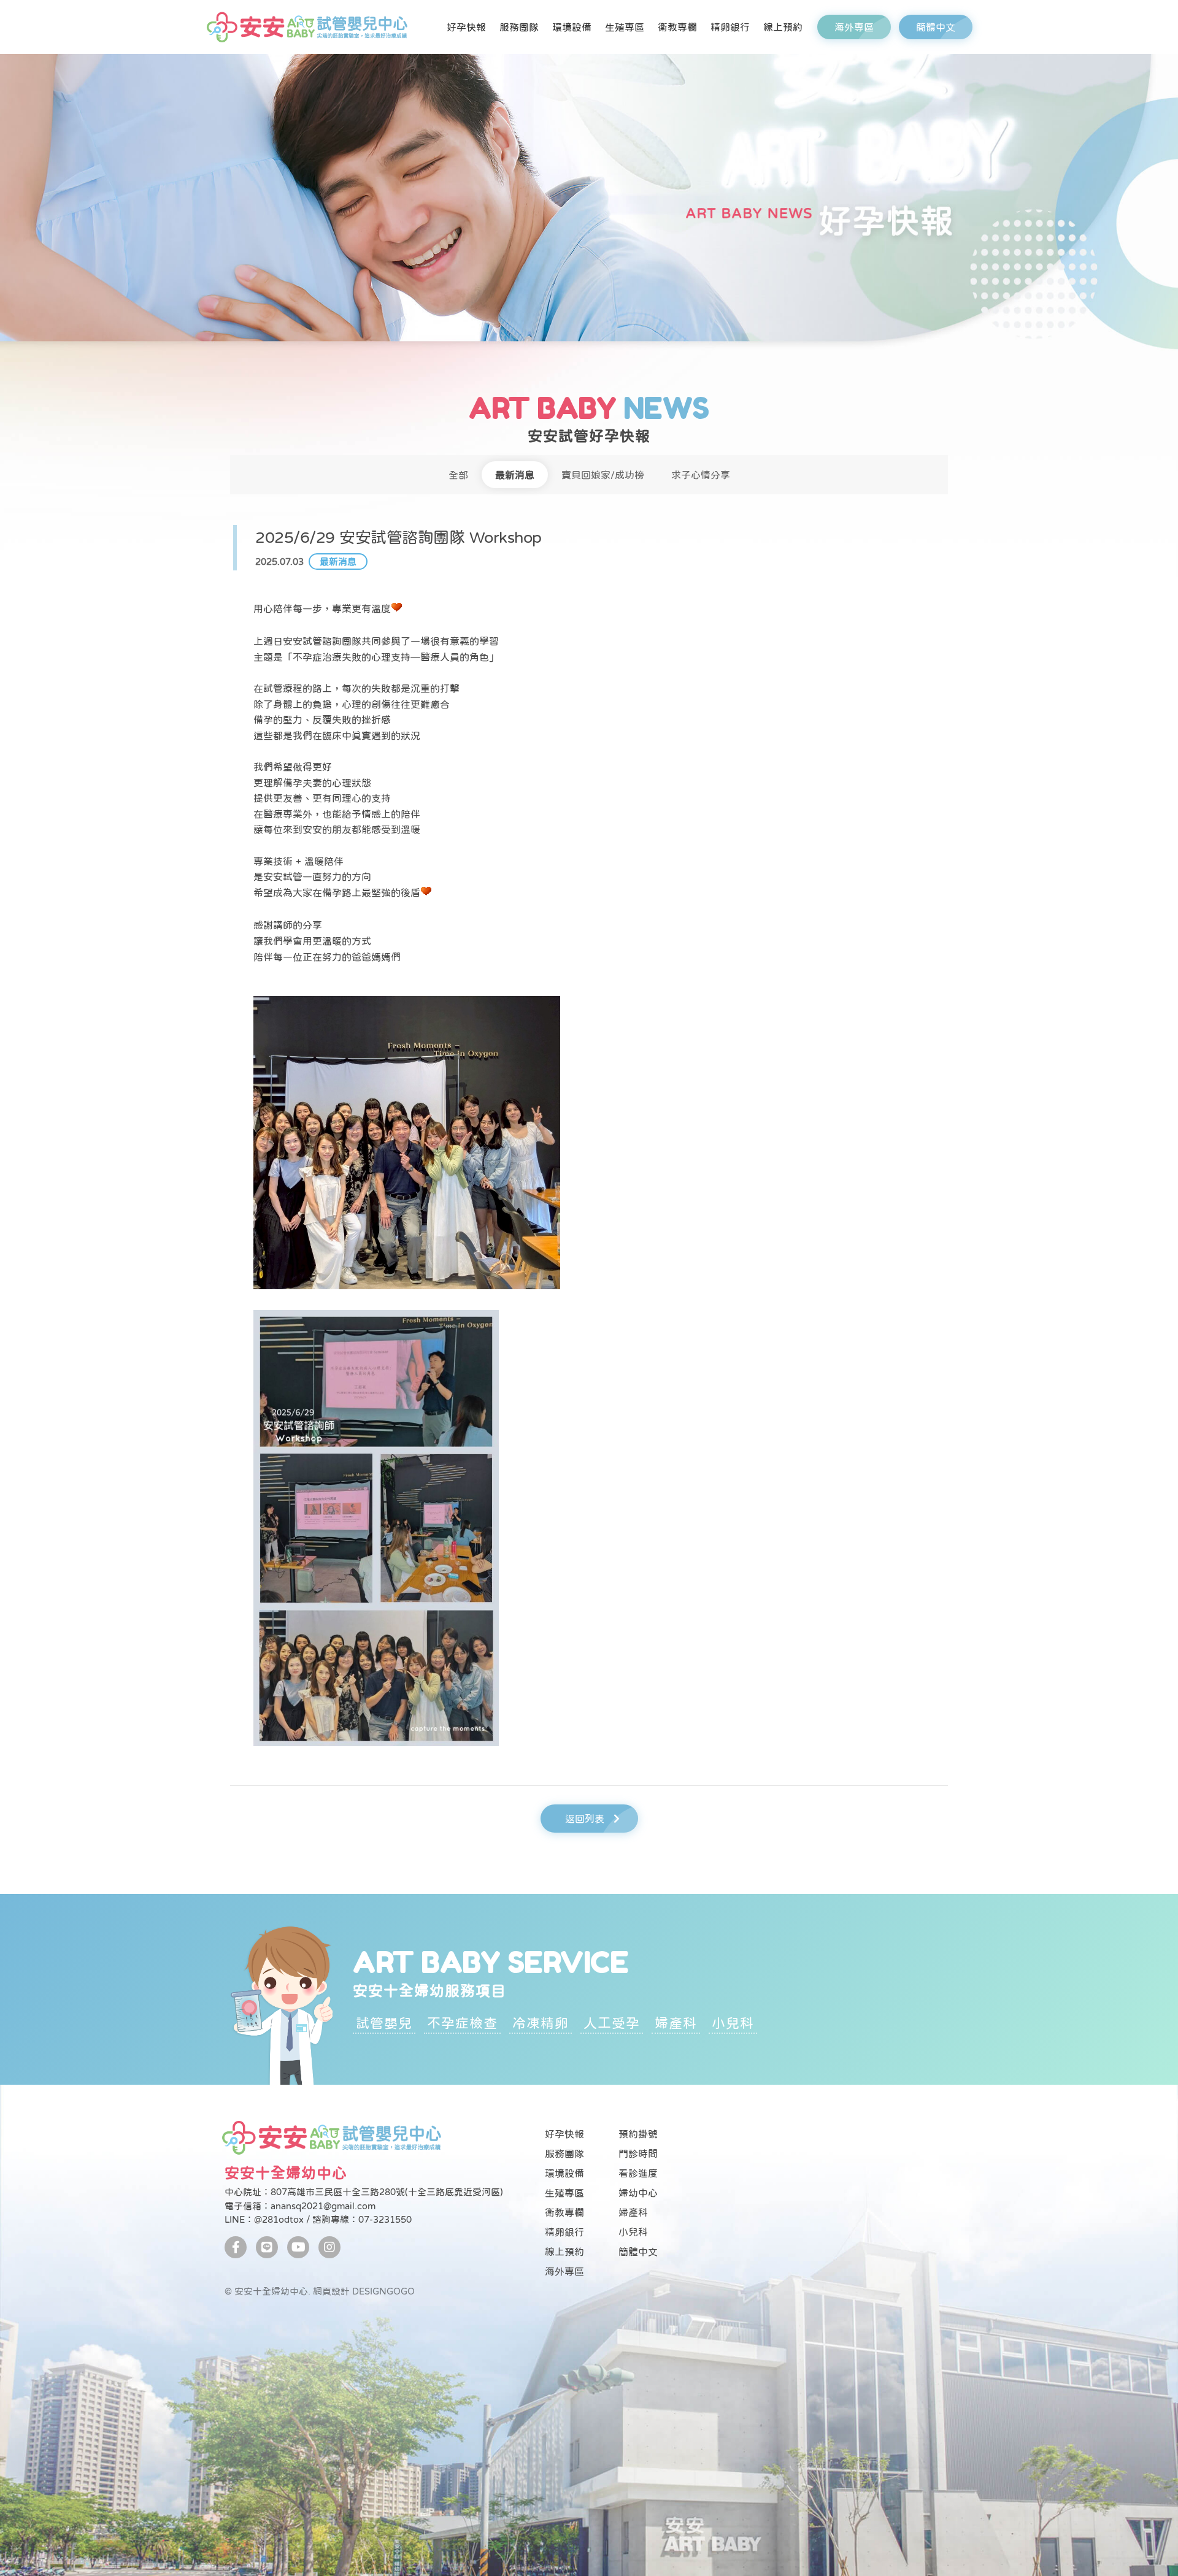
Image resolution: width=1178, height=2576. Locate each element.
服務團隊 (519, 27)
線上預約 (783, 27)
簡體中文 (936, 27)
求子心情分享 (701, 475)
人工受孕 (612, 2023)
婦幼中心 (638, 2193)
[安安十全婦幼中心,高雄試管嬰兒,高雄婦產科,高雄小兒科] (306, 27)
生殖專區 (625, 27)
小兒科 (733, 2023)
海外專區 (854, 27)
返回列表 (585, 1819)
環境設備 (572, 27)
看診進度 (638, 2173)
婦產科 (676, 2023)
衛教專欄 (677, 27)
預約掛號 (638, 2134)
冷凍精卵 (541, 2023)
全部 (458, 475)
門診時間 (638, 2153)
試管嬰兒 (384, 2023)
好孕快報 (466, 27)
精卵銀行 (730, 27)
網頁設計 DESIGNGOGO (364, 2291)
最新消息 (515, 475)
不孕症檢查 (462, 2023)
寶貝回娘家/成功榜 (603, 475)
